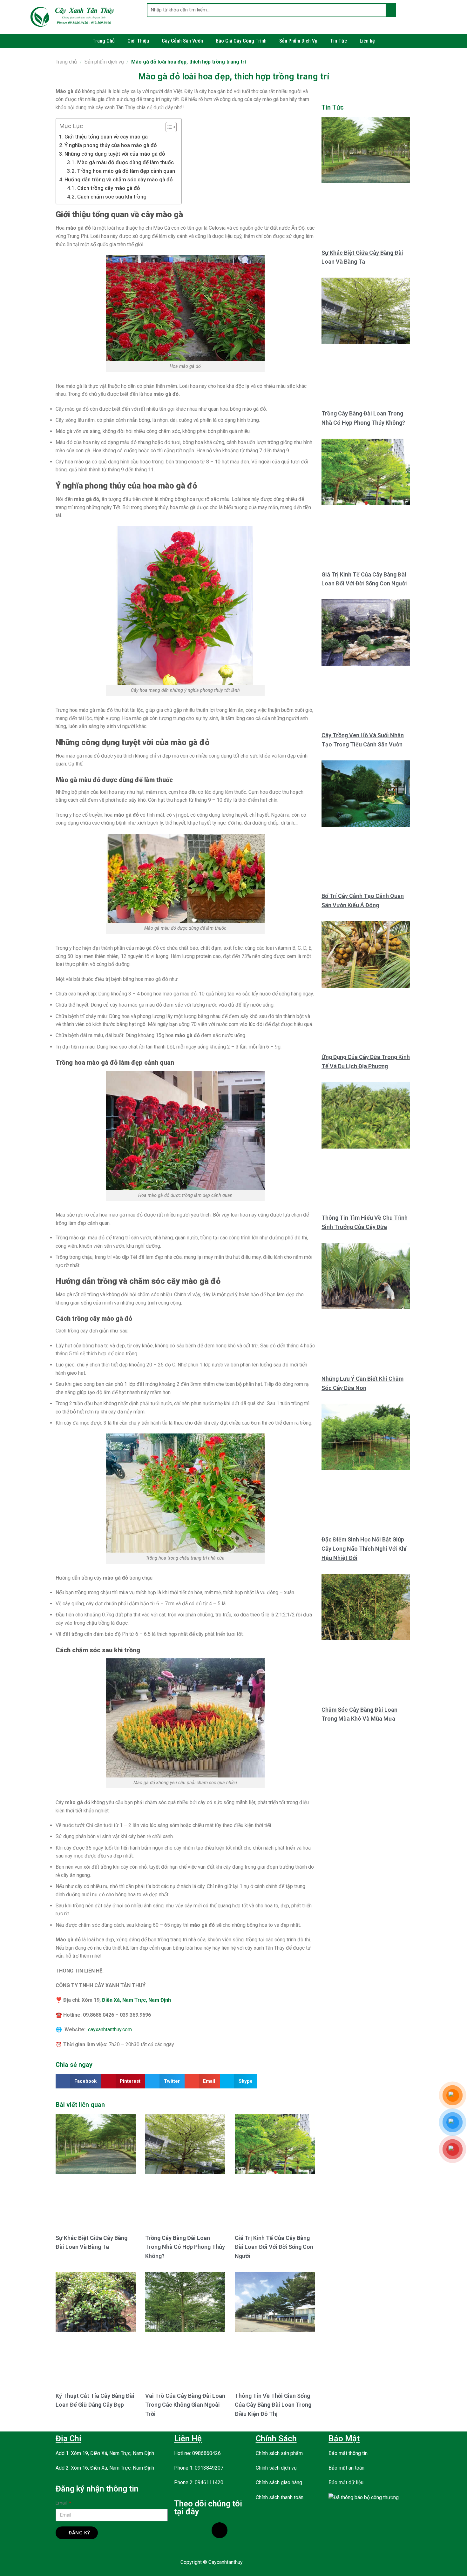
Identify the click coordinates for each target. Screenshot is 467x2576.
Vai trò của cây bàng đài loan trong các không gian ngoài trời (185, 2405)
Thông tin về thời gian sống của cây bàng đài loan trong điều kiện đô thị (273, 2405)
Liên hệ (367, 41)
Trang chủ (66, 62)
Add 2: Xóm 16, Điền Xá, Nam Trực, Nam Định (105, 2468)
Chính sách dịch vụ (276, 2468)
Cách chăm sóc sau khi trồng (112, 197)
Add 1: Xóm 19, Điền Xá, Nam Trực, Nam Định (105, 2453)
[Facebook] (182, 2530)
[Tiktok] (220, 2530)
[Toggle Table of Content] (168, 127)
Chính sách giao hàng (279, 2482)
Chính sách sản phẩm (279, 2453)
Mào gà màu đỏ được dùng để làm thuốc (125, 162)
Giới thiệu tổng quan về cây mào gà (106, 137)
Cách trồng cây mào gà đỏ (108, 188)
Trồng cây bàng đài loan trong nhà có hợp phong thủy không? (185, 2247)
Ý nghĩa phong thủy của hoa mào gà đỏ (111, 145)
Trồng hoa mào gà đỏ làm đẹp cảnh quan (126, 171)
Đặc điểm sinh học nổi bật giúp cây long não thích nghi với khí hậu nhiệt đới (364, 1549)
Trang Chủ (104, 41)
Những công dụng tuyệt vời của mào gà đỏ (115, 154)
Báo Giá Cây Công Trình (241, 41)
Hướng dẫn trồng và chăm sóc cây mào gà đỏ (119, 179)
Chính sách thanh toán (280, 2497)
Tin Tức (338, 41)
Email (62, 2503)
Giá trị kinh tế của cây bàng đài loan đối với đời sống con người (274, 2247)
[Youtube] (201, 2530)
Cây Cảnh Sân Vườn (182, 41)
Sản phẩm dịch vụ (104, 62)
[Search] (391, 10)
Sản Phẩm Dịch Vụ (298, 41)
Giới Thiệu (138, 41)
